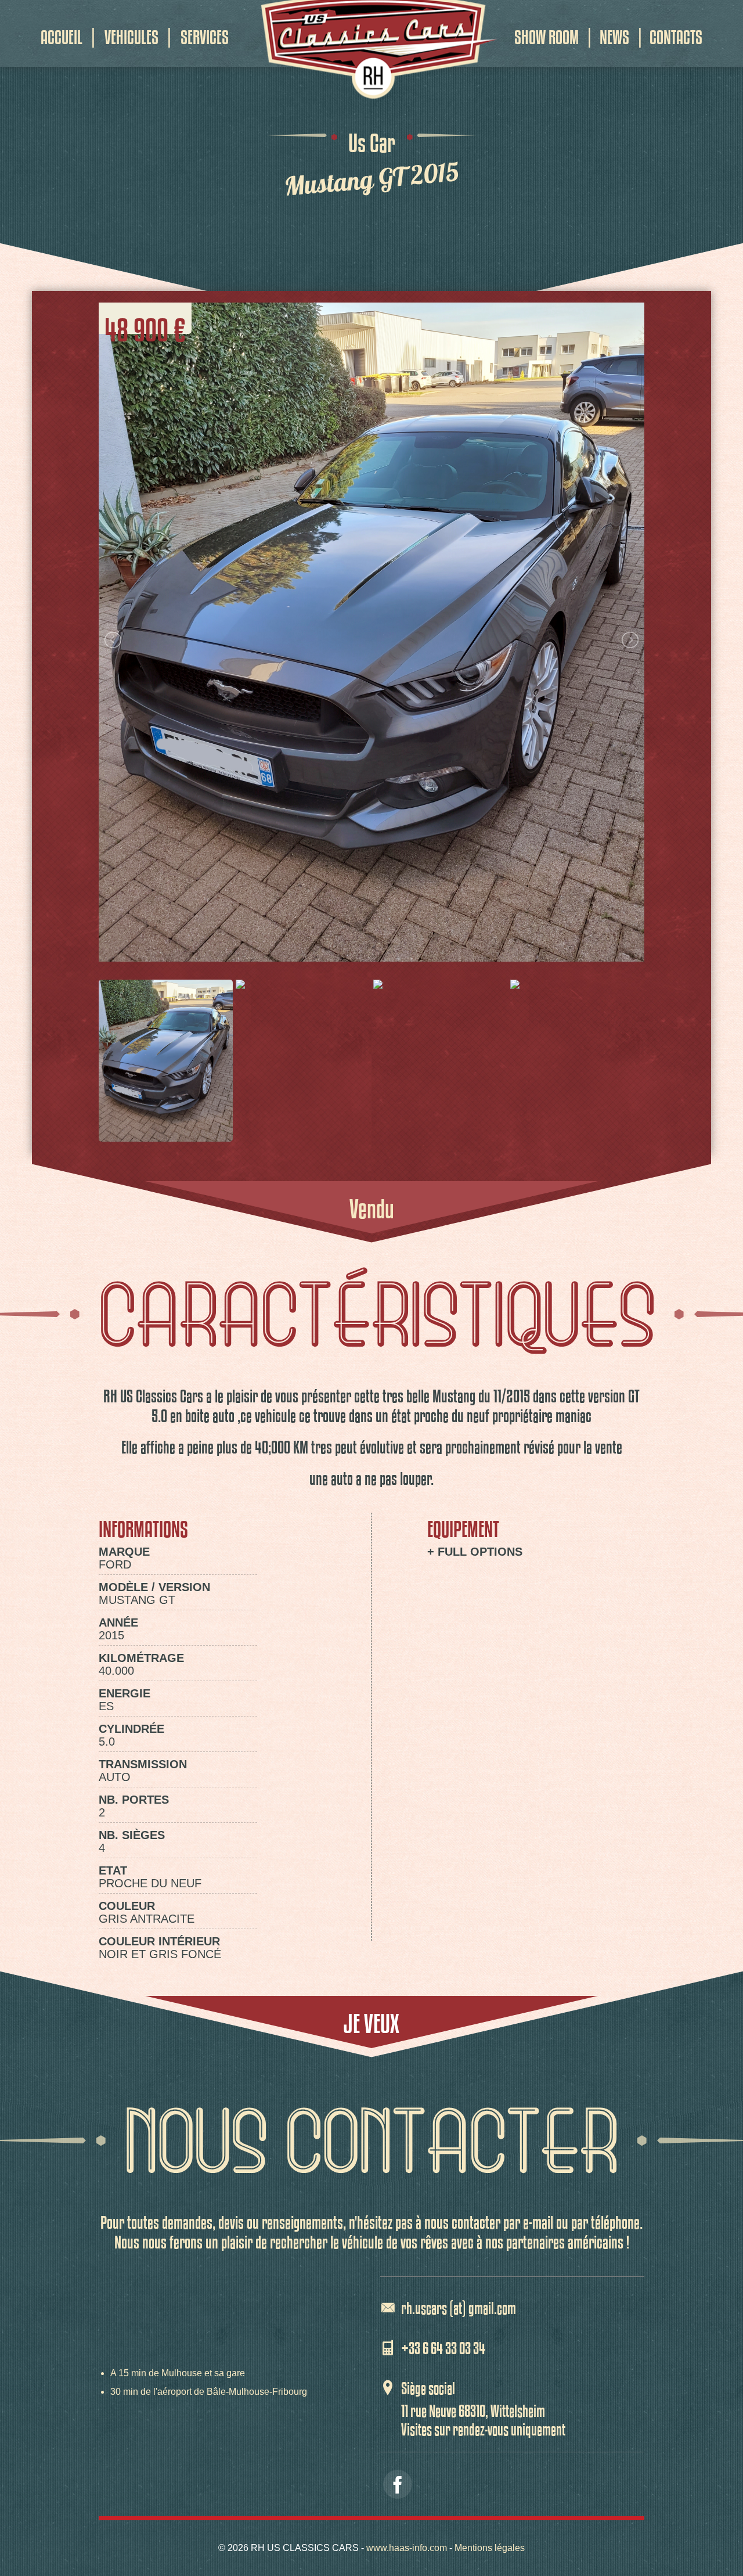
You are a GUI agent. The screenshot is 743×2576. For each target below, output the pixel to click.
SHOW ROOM (547, 32)
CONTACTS (676, 32)
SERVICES (205, 32)
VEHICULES (131, 32)
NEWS (614, 32)
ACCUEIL (62, 32)
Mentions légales (490, 2548)
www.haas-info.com (407, 2548)
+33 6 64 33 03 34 (443, 2346)
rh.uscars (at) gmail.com (459, 2306)
